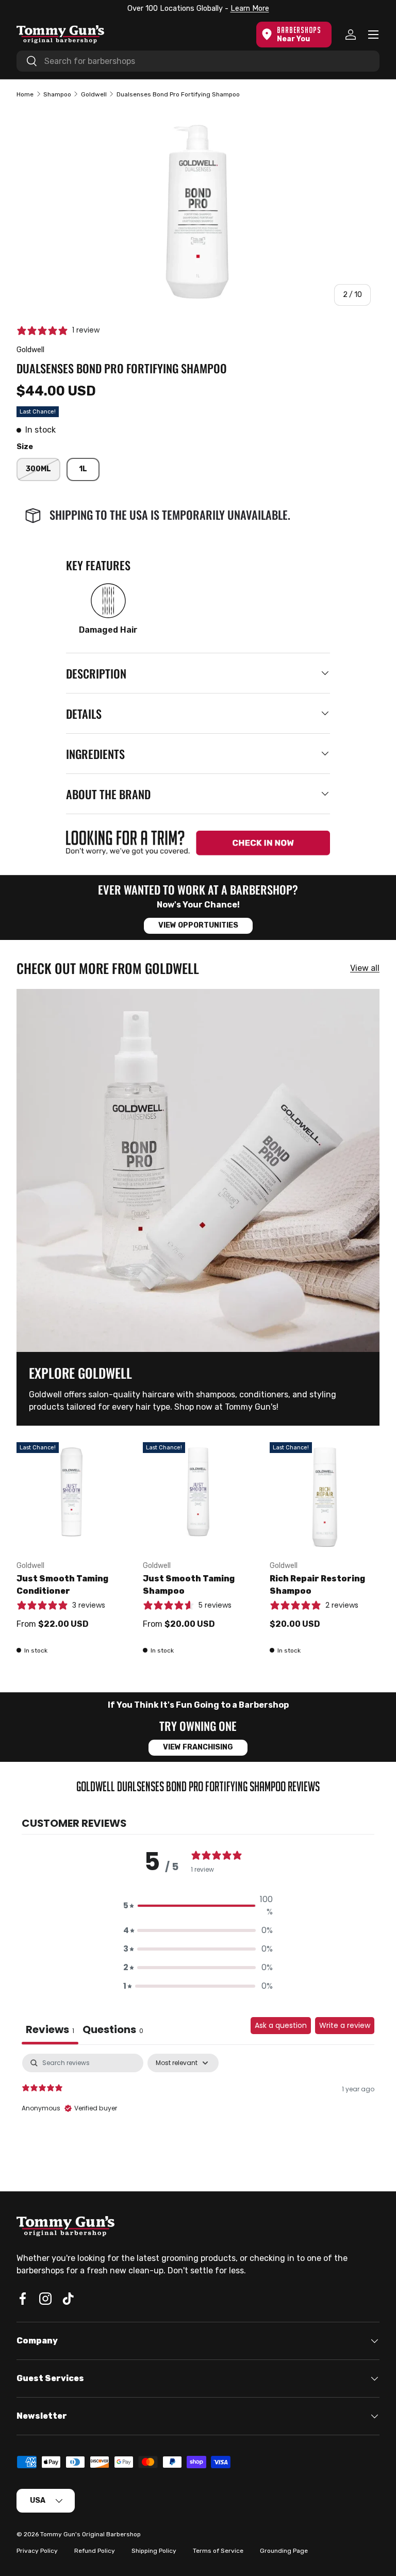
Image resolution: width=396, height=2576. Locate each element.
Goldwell (94, 94)
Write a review (345, 2025)
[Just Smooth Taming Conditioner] (71, 1497)
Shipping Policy (154, 2551)
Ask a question (281, 2025)
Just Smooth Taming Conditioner (62, 1585)
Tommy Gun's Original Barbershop (90, 2534)
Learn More (247, 9)
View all (365, 968)
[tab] (113, 2031)
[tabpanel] (198, 2120)
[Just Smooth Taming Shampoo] (198, 1497)
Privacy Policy (37, 2551)
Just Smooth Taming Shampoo (189, 1585)
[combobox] (198, 61)
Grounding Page (284, 2551)
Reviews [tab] (50, 2029)
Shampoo (57, 94)
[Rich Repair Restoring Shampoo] (325, 1497)
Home (25, 94)
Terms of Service (218, 2551)
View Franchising (198, 1747)
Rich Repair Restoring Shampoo (317, 1585)
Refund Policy (95, 2551)
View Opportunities (198, 925)
